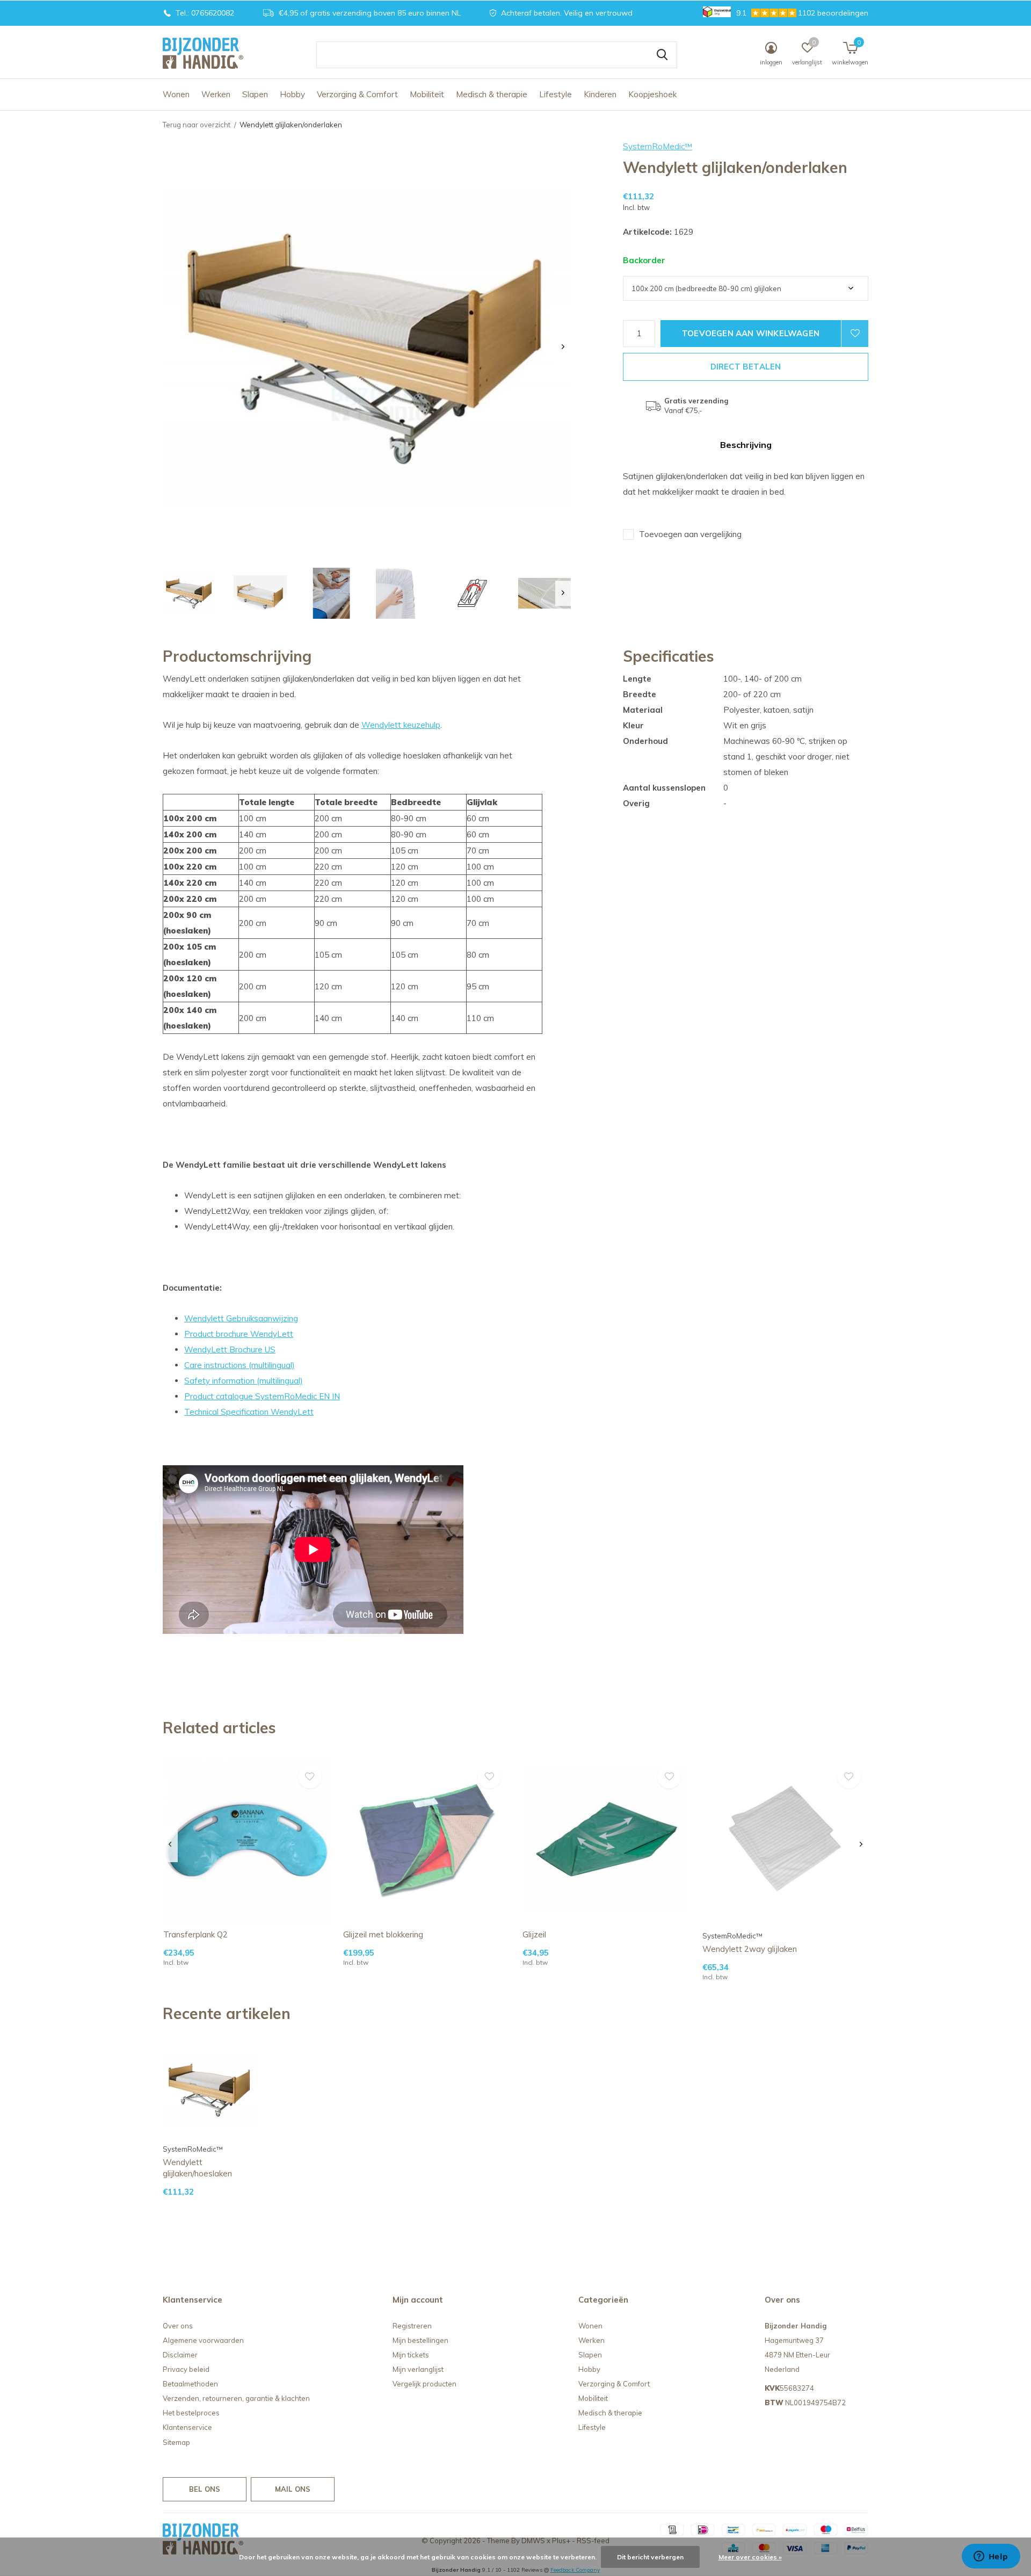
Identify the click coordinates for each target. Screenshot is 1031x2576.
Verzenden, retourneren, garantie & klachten (236, 2398)
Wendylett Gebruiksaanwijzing (241, 1318)
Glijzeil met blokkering (383, 1934)
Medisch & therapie (492, 94)
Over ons (178, 2326)
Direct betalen (746, 367)
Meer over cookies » (750, 2557)
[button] (189, 593)
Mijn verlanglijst (418, 2369)
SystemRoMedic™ (658, 146)
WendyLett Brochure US (230, 1349)
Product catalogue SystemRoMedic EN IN (262, 1396)
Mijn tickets (411, 2355)
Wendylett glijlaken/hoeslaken (197, 2168)
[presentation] (563, 347)
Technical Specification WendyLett (249, 1412)
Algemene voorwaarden (203, 2340)
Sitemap (176, 2442)
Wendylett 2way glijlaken (750, 1949)
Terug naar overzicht (197, 125)
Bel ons (205, 2489)
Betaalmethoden (190, 2384)
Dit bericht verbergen (650, 2557)
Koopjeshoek (652, 94)
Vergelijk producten (424, 2384)
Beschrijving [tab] (746, 445)
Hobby (292, 94)
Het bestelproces (191, 2413)
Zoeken (662, 55)
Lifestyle (556, 94)
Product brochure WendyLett (239, 1334)
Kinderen (600, 94)
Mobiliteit (427, 94)
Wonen (176, 94)
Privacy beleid (186, 2369)
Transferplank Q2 (195, 1934)
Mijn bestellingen (420, 2340)
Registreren (412, 2326)
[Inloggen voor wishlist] (855, 334)
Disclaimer (180, 2355)
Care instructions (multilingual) (239, 1365)
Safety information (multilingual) (244, 1381)
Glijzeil (534, 1934)
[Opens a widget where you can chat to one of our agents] (991, 2557)
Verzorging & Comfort (357, 94)
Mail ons (293, 2489)
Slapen (255, 94)
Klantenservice (187, 2427)
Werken (216, 94)
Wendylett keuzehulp (401, 725)
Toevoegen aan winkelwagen (751, 333)
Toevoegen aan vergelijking (690, 534)
